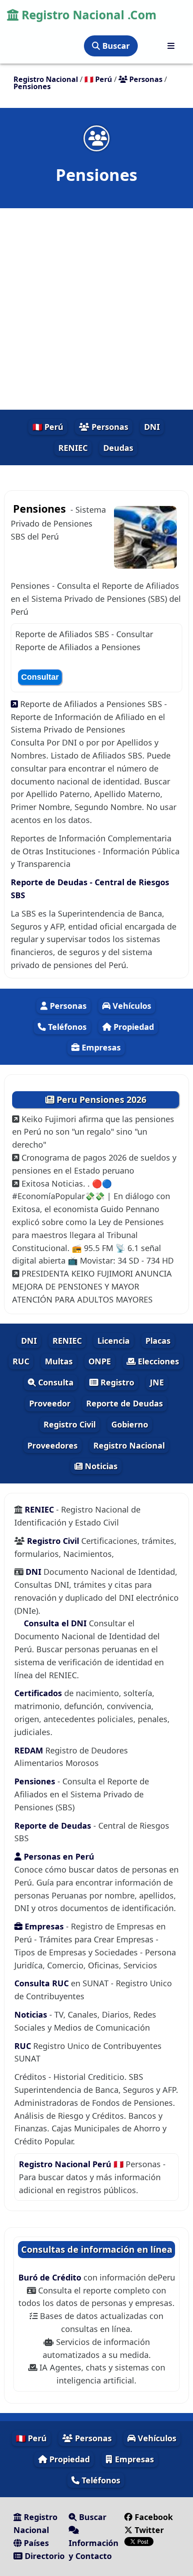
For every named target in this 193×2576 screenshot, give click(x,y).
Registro (116, 1382)
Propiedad (133, 1027)
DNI (152, 427)
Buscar (115, 46)
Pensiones (36, 1781)
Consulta (55, 1382)
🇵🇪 (98, 79)
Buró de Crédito (51, 2277)
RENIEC (73, 448)
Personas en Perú (58, 1856)
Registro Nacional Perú (66, 2164)
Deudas (118, 448)
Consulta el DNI (55, 1623)
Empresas (100, 1047)
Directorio (44, 2556)
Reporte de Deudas (125, 1403)
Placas (158, 1341)
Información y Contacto (94, 2549)
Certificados (38, 1693)
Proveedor (50, 1403)
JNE (157, 1382)
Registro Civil (70, 1424)
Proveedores (53, 1445)
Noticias (100, 1466)
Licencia (114, 1341)
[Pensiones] (96, 138)
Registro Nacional (129, 1445)
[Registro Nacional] (171, 46)
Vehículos (131, 1006)
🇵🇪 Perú (48, 427)
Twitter (148, 2530)
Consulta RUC (42, 1983)
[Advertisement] (96, 309)
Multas (59, 1361)
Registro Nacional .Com (88, 15)
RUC (21, 1361)
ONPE (100, 1361)
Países (35, 2543)
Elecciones (157, 1361)
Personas (109, 427)
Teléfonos (66, 1027)
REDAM (30, 1750)
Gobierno (130, 1424)
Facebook (154, 2517)
